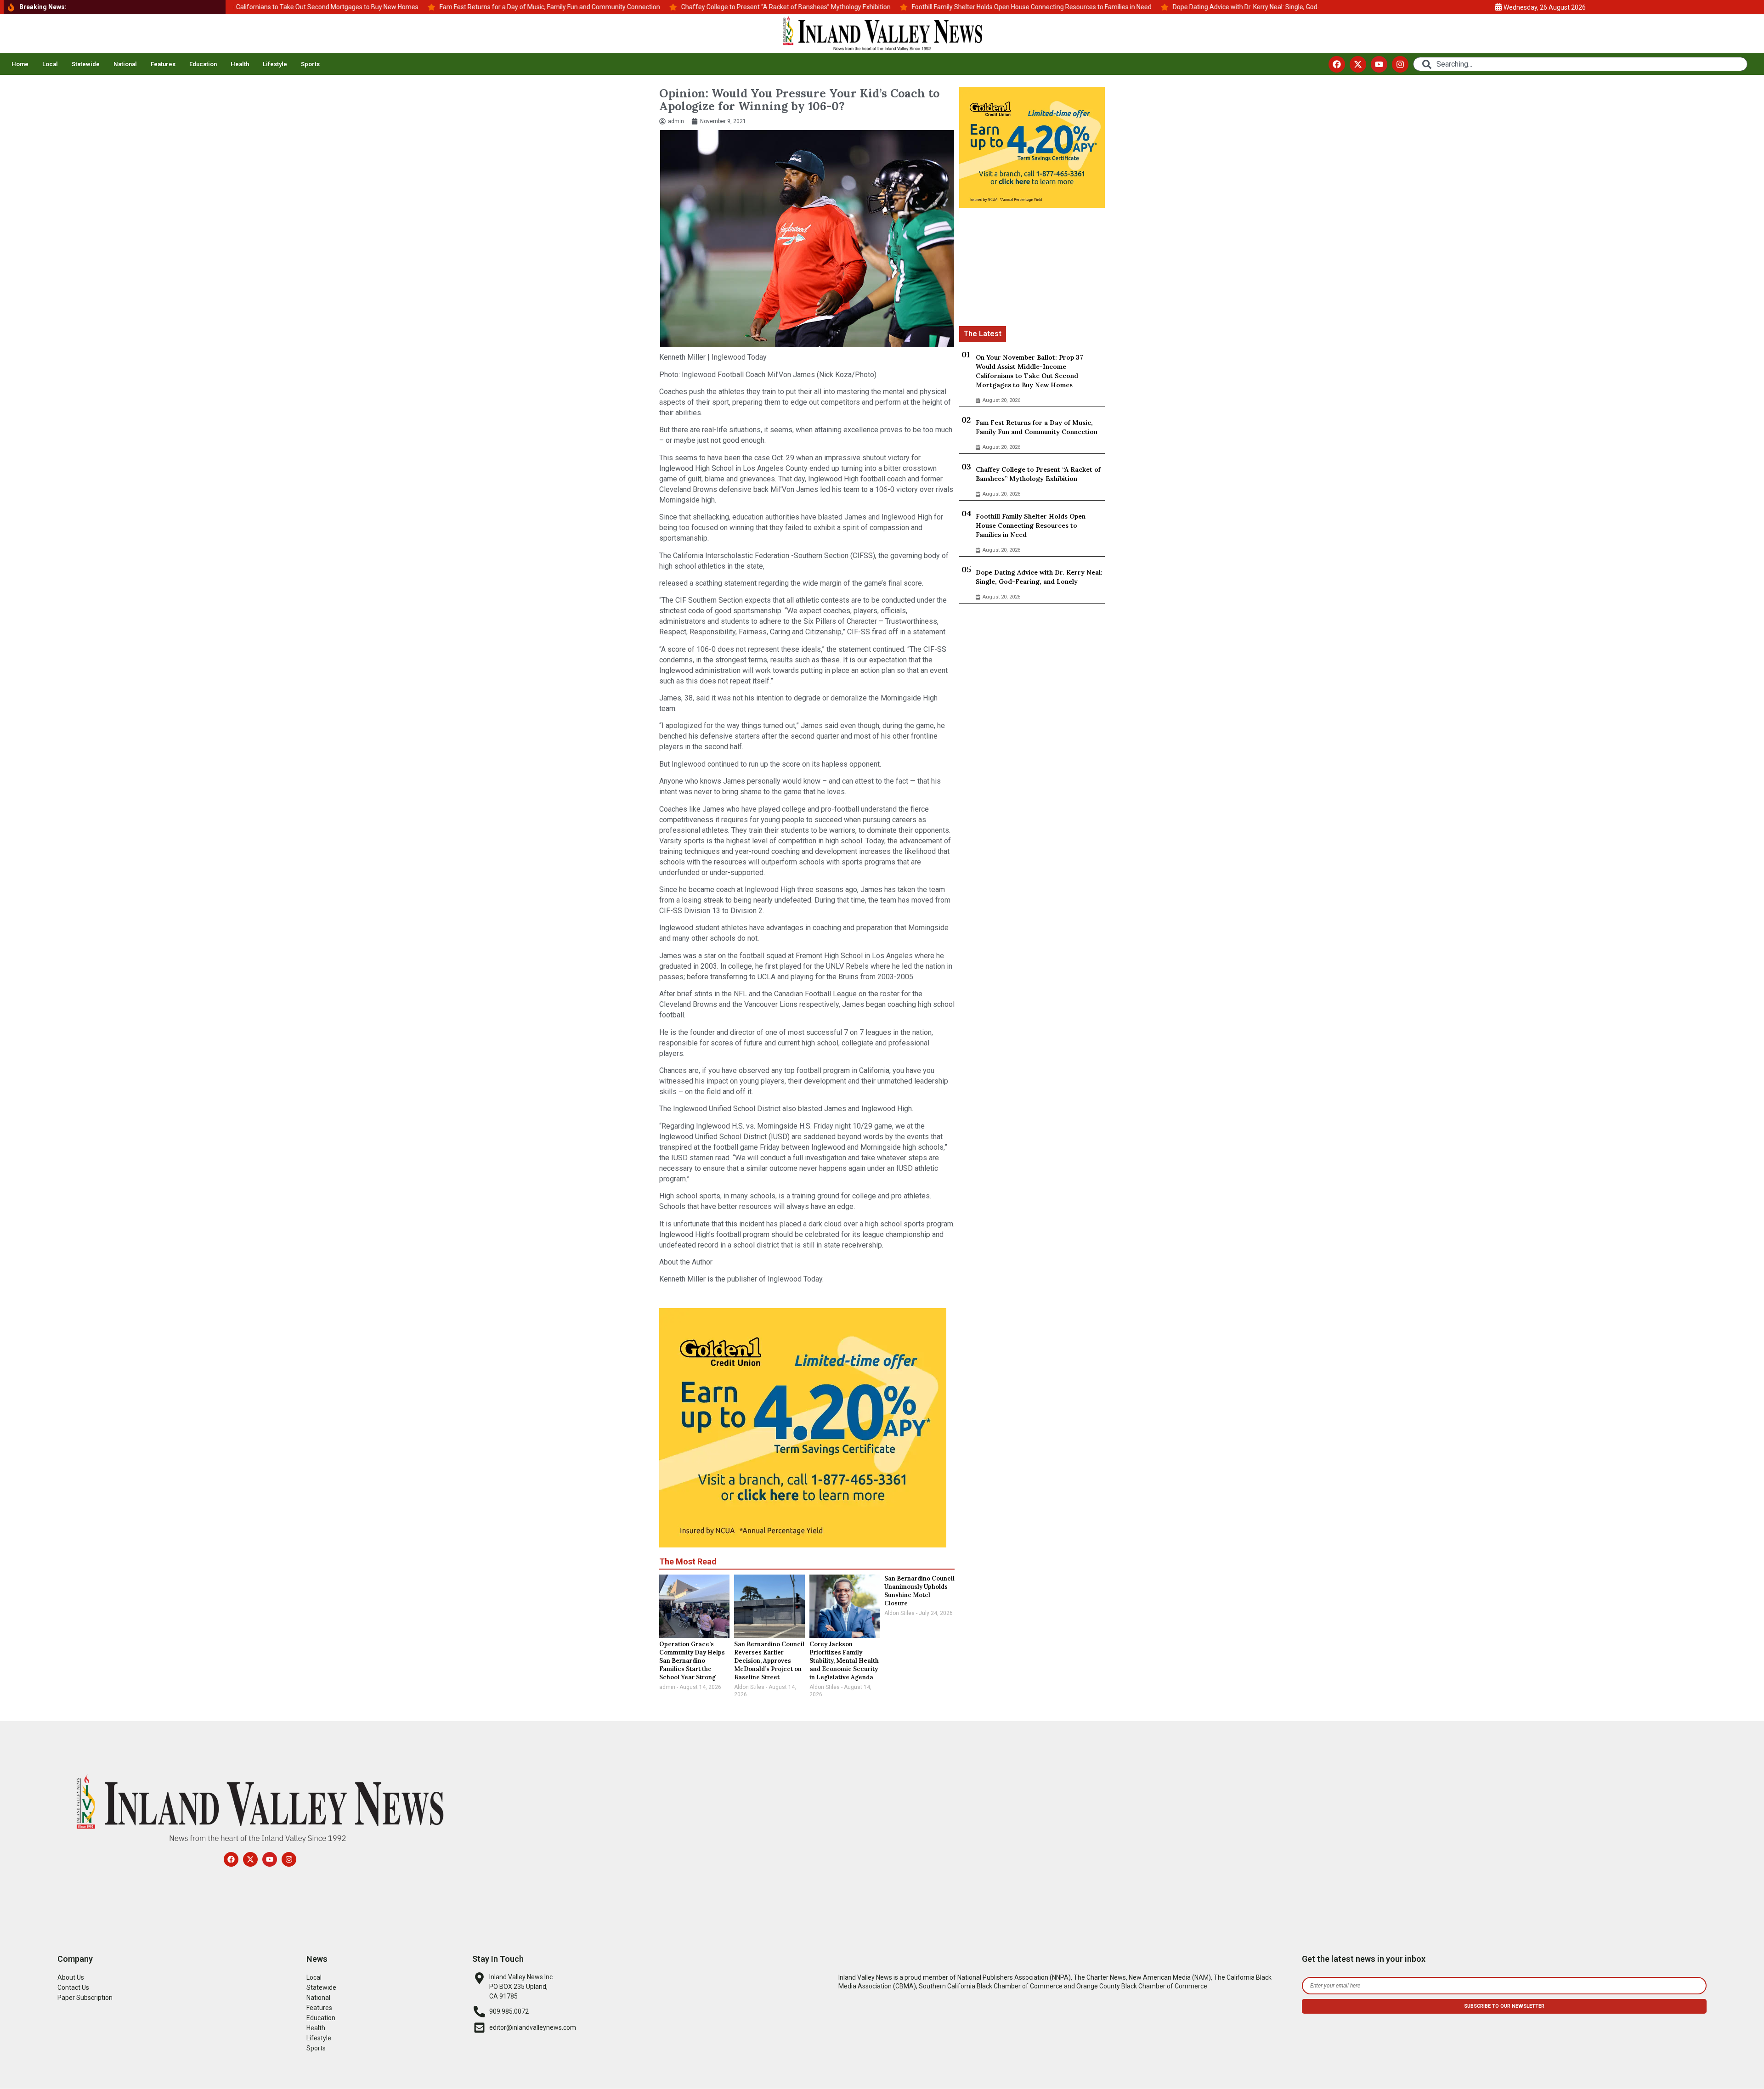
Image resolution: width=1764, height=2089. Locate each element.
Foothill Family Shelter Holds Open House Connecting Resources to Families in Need (1031, 525)
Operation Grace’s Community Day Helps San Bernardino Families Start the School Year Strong (692, 1661)
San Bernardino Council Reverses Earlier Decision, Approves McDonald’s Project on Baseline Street (769, 1661)
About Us (71, 1977)
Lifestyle (275, 64)
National (125, 64)
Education (203, 64)
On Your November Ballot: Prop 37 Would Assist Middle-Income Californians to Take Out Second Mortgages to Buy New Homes (1029, 371)
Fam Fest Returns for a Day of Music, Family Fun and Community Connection (1037, 427)
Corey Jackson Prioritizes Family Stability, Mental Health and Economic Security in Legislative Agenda (844, 1661)
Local (50, 64)
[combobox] (1580, 64)
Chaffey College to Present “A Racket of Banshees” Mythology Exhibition (1038, 474)
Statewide (86, 64)
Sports (310, 64)
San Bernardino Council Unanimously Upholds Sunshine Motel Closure (919, 1591)
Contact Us (73, 1987)
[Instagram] (1400, 64)
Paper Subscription (85, 1998)
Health (240, 64)
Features (163, 64)
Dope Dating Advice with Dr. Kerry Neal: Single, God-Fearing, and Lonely (1039, 577)
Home (20, 64)
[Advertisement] (1032, 269)
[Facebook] (1337, 64)
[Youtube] (1379, 64)
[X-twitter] (1358, 64)
